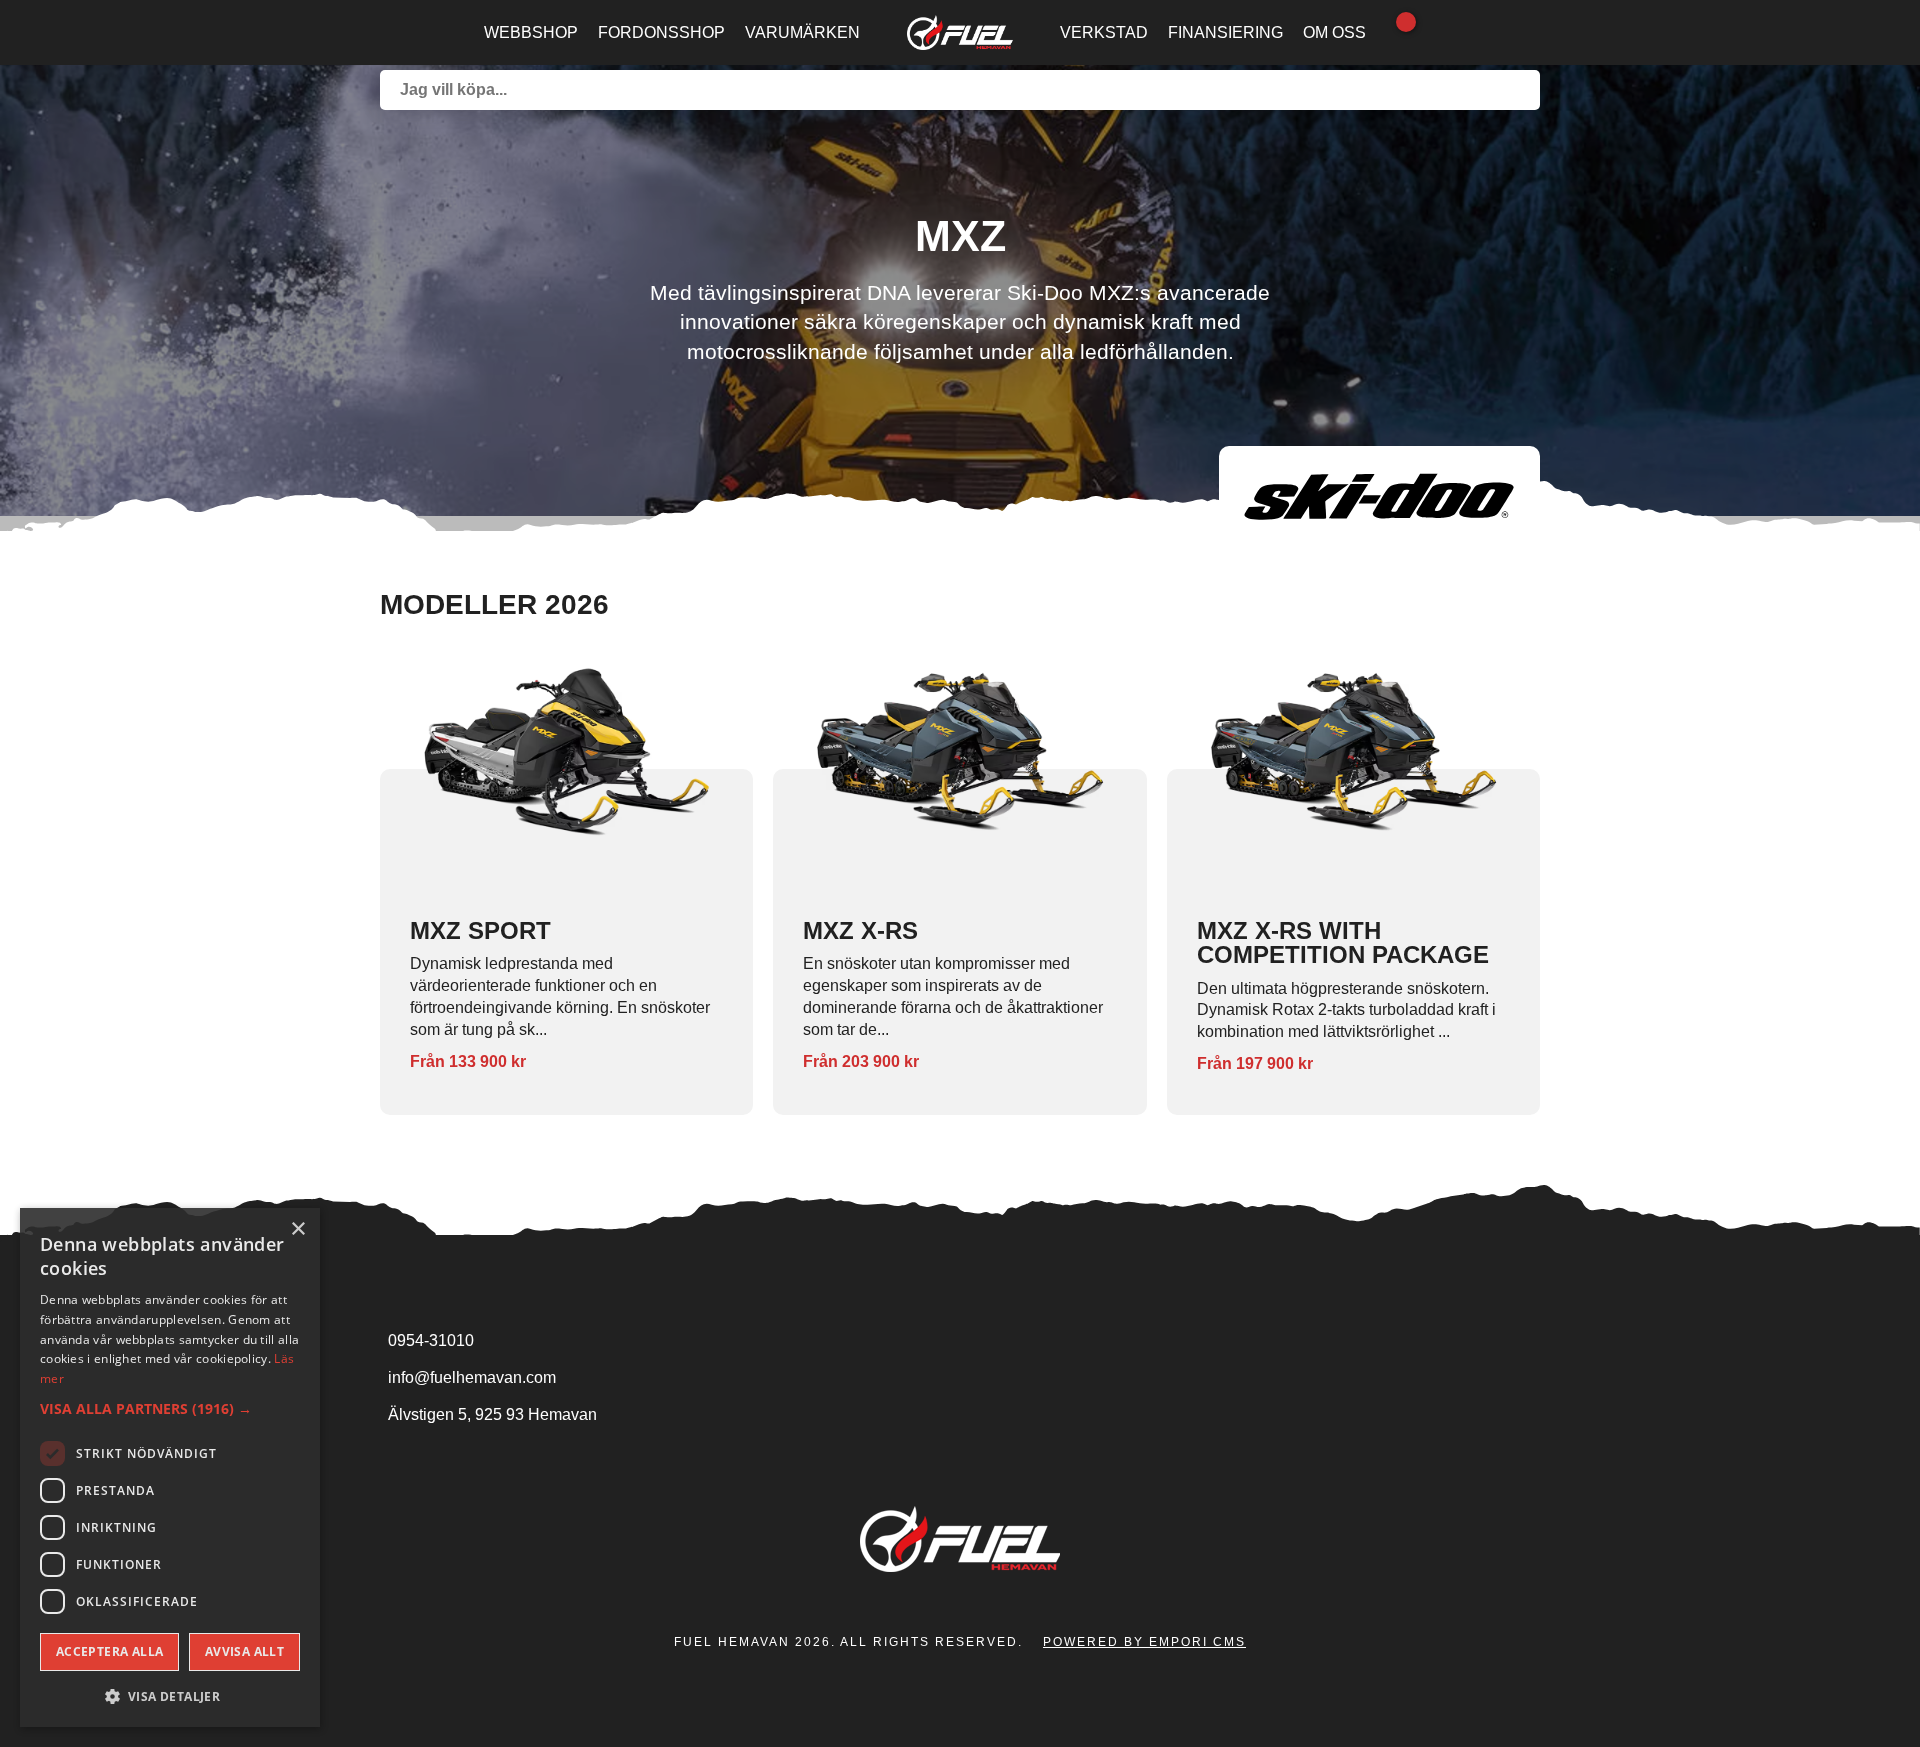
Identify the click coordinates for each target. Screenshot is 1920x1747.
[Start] (960, 32)
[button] (170, 1408)
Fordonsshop (661, 32)
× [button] (297, 1229)
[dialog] (170, 1467)
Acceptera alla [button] (110, 1651)
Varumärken (802, 32)
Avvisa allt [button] (244, 1651)
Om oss (1334, 32)
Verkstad (1104, 32)
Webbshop (531, 32)
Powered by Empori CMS (1144, 1642)
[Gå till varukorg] (1396, 33)
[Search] (1520, 90)
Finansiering (1225, 32)
